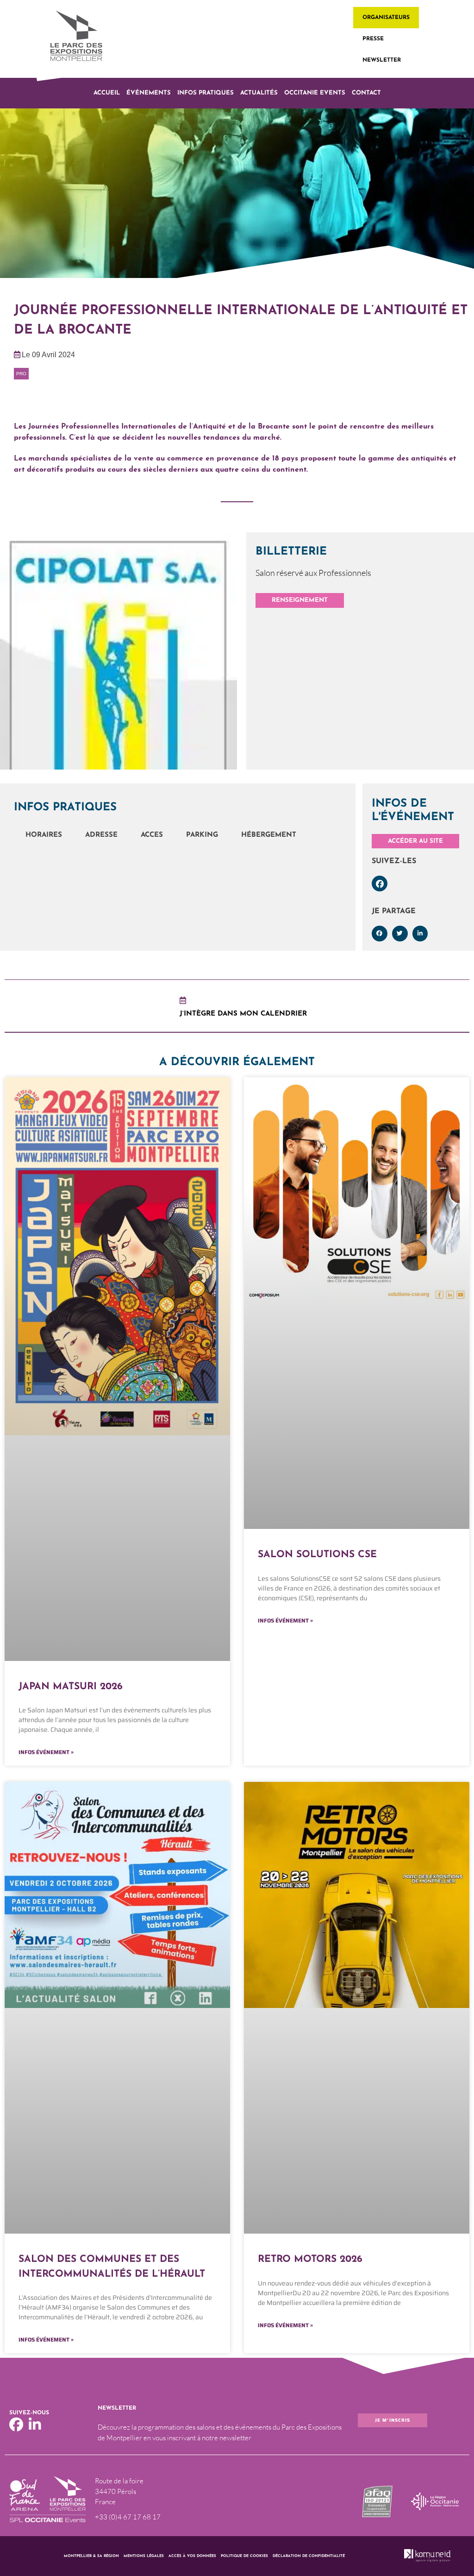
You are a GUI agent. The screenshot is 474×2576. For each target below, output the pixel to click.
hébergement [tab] (269, 835)
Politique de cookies (244, 2556)
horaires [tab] (44, 835)
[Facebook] (380, 884)
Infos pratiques (206, 93)
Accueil (107, 93)
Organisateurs (386, 18)
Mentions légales (144, 2556)
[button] (380, 934)
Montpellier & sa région (91, 2556)
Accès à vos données (192, 2556)
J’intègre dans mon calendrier (243, 1014)
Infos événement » (46, 1752)
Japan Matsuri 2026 (71, 1687)
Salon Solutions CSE (317, 1555)
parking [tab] (202, 835)
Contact (366, 93)
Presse (373, 39)
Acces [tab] (152, 835)
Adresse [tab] (101, 835)
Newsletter (382, 60)
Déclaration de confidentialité (309, 2556)
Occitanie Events (315, 93)
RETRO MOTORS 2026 (310, 2259)
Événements (149, 93)
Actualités (259, 93)
